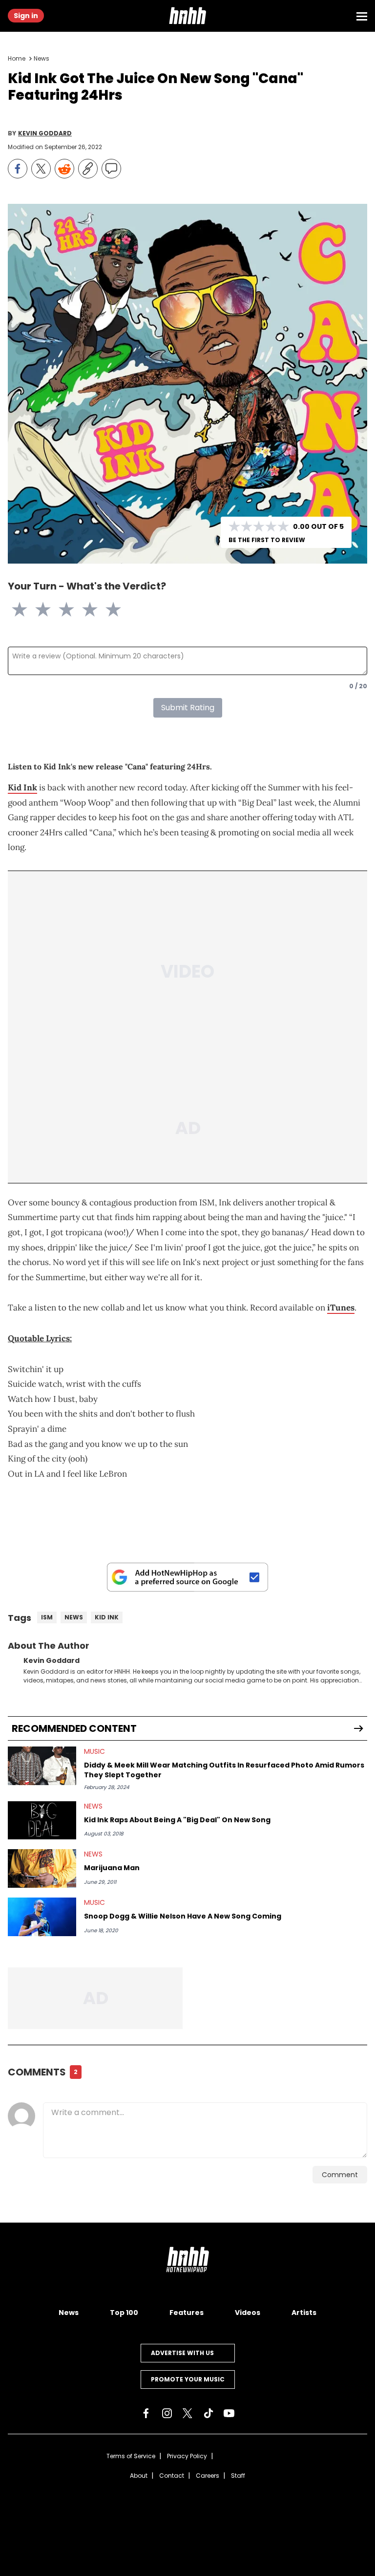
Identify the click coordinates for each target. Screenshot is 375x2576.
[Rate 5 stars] (119, 610)
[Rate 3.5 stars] (84, 610)
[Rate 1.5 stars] (37, 610)
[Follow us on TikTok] (208, 2413)
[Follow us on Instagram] (167, 2413)
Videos (248, 2313)
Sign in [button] (26, 16)
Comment (340, 2175)
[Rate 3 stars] (72, 610)
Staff (238, 2476)
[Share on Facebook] (18, 169)
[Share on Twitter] (41, 169)
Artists (304, 2313)
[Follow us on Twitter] (187, 2413)
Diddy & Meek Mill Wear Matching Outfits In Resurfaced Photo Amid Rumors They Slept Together (224, 1770)
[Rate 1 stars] (25, 610)
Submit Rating (188, 708)
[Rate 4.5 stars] (107, 610)
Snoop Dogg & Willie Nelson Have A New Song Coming (183, 1916)
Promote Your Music (188, 2379)
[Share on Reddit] (64, 169)
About (139, 2476)
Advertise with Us (182, 2353)
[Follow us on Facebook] (146, 2413)
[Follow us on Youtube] (229, 2413)
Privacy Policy (187, 2456)
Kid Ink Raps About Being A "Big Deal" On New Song (177, 1820)
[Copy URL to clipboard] (88, 169)
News (42, 58)
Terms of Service (131, 2456)
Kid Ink (22, 787)
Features (187, 2313)
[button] (187, 16)
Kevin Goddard (45, 133)
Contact (172, 2476)
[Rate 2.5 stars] (61, 610)
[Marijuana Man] (42, 1868)
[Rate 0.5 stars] (14, 610)
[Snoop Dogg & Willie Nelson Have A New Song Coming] (42, 1917)
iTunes (341, 1308)
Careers (208, 2476)
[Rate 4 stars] (96, 610)
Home (17, 58)
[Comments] (111, 169)
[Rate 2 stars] (49, 610)
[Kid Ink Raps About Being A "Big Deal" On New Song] (42, 1821)
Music (94, 1751)
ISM (47, 1617)
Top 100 (124, 2313)
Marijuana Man (112, 1868)
